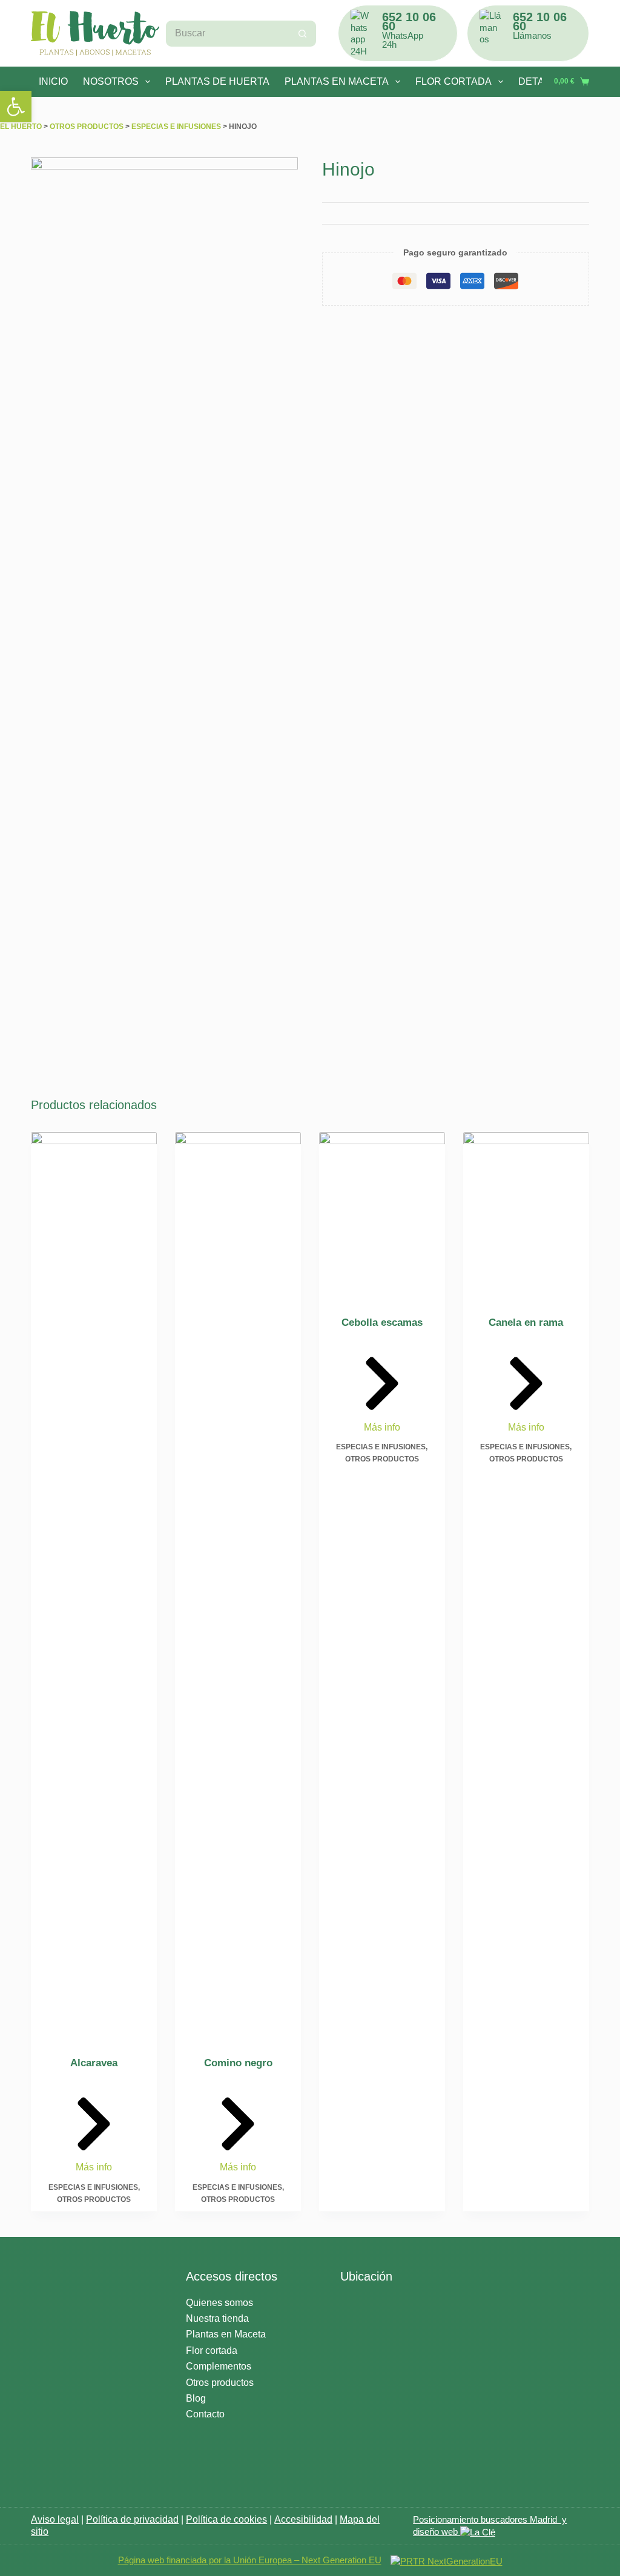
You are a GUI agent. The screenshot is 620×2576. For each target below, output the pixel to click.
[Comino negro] (238, 1586)
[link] (478, 2532)
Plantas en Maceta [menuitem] (337, 81)
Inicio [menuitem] (53, 81)
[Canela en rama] (526, 1216)
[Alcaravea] (94, 1586)
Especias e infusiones (176, 127)
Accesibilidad (303, 2519)
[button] (16, 107)
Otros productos (87, 127)
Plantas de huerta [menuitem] (217, 81)
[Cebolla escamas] (382, 1216)
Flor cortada (212, 2350)
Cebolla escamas (382, 1323)
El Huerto (21, 127)
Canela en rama (526, 1323)
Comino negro (238, 2063)
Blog (196, 2398)
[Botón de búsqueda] (303, 34)
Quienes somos (219, 2303)
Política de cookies (226, 2519)
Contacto (205, 2414)
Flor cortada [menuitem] (453, 81)
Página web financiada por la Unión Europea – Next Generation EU (250, 2560)
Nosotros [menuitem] (111, 81)
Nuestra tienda (217, 2318)
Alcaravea (94, 2063)
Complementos (219, 2366)
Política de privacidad (132, 2519)
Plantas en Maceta (226, 2334)
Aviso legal (55, 2519)
